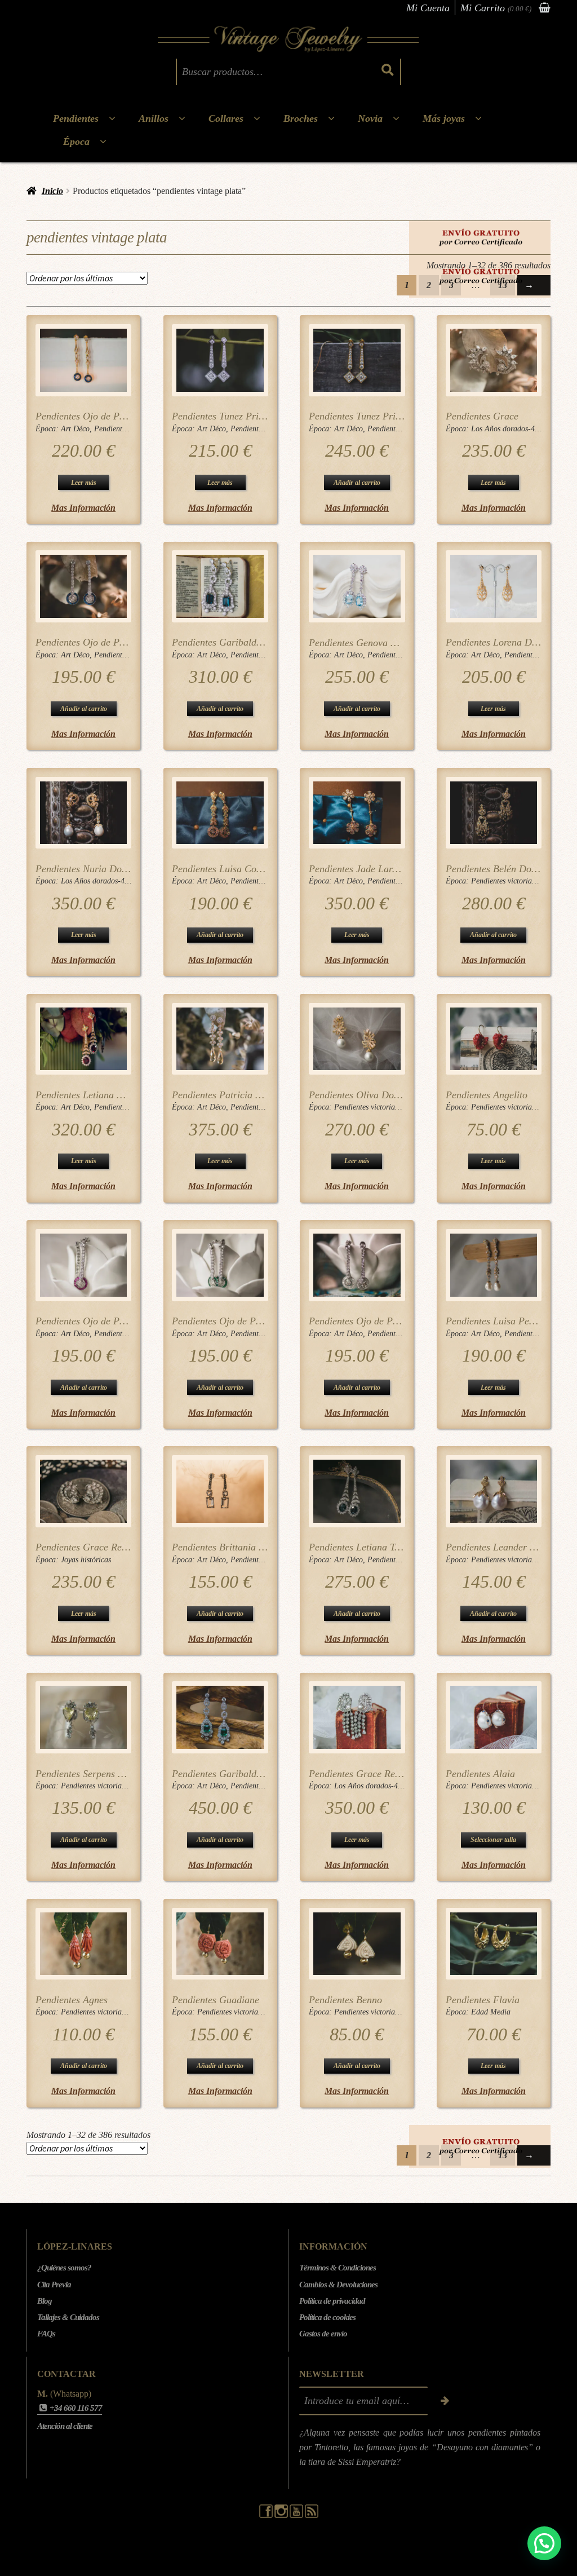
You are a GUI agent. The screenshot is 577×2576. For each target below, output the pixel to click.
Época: (48, 429)
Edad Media (491, 2012)
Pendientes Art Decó (127, 429)
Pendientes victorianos (507, 881)
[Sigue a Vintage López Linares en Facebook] (267, 2515)
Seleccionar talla (493, 1840)
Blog (45, 2301)
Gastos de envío (323, 2334)
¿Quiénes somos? (64, 2268)
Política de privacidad (332, 2301)
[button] (544, 2543)
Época (76, 142)
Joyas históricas (86, 1560)
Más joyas (444, 118)
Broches (301, 118)
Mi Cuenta (428, 8)
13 (503, 285)
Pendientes (76, 118)
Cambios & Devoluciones (338, 2285)
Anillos (154, 118)
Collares (226, 118)
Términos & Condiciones (338, 2268)
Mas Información (83, 508)
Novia (370, 118)
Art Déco (75, 429)
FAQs (46, 2334)
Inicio (52, 191)
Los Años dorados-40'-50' (512, 429)
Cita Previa (54, 2285)
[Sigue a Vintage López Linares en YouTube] (297, 2515)
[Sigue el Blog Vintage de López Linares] (312, 2515)
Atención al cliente (65, 2426)
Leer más (84, 483)
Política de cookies (327, 2317)
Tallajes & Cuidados (68, 2317)
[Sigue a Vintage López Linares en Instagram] (282, 2515)
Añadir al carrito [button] (357, 483)
